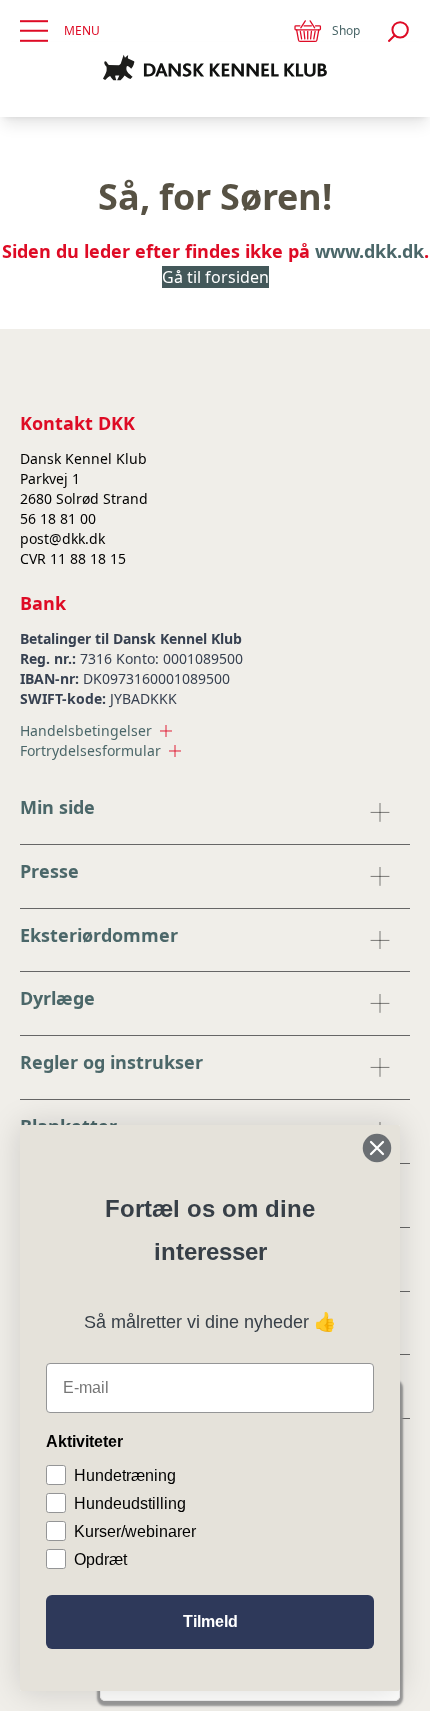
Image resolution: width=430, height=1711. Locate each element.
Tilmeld (210, 1621)
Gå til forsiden (215, 277)
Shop (346, 30)
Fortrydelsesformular (90, 750)
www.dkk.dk (369, 251)
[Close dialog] (377, 1148)
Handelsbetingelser (86, 730)
